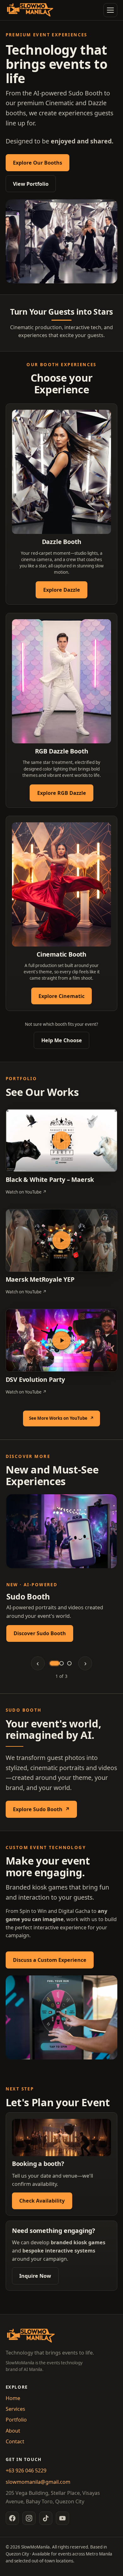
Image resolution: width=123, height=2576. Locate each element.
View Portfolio (31, 184)
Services (15, 2409)
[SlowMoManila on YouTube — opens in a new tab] (62, 2518)
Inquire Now (35, 2276)
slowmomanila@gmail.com (38, 2482)
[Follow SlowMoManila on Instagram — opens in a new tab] (29, 2518)
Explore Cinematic (61, 996)
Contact (15, 2441)
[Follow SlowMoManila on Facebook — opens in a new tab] (12, 2518)
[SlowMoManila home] (30, 10)
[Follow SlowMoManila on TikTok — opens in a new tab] (46, 2518)
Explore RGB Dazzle (62, 793)
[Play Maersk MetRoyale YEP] (62, 1241)
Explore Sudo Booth (45, 1811)
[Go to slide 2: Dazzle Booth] (61, 1663)
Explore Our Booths (38, 163)
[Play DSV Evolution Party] (62, 1340)
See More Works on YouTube (64, 1420)
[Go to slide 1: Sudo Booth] (54, 1663)
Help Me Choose (62, 1040)
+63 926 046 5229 (26, 2470)
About (13, 2431)
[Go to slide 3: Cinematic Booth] (69, 1663)
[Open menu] (110, 10)
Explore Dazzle (62, 590)
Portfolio (16, 2420)
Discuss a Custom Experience (50, 1960)
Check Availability (42, 2201)
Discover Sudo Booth (40, 1633)
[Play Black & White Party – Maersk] (62, 1140)
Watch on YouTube (26, 1192)
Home (13, 2398)
